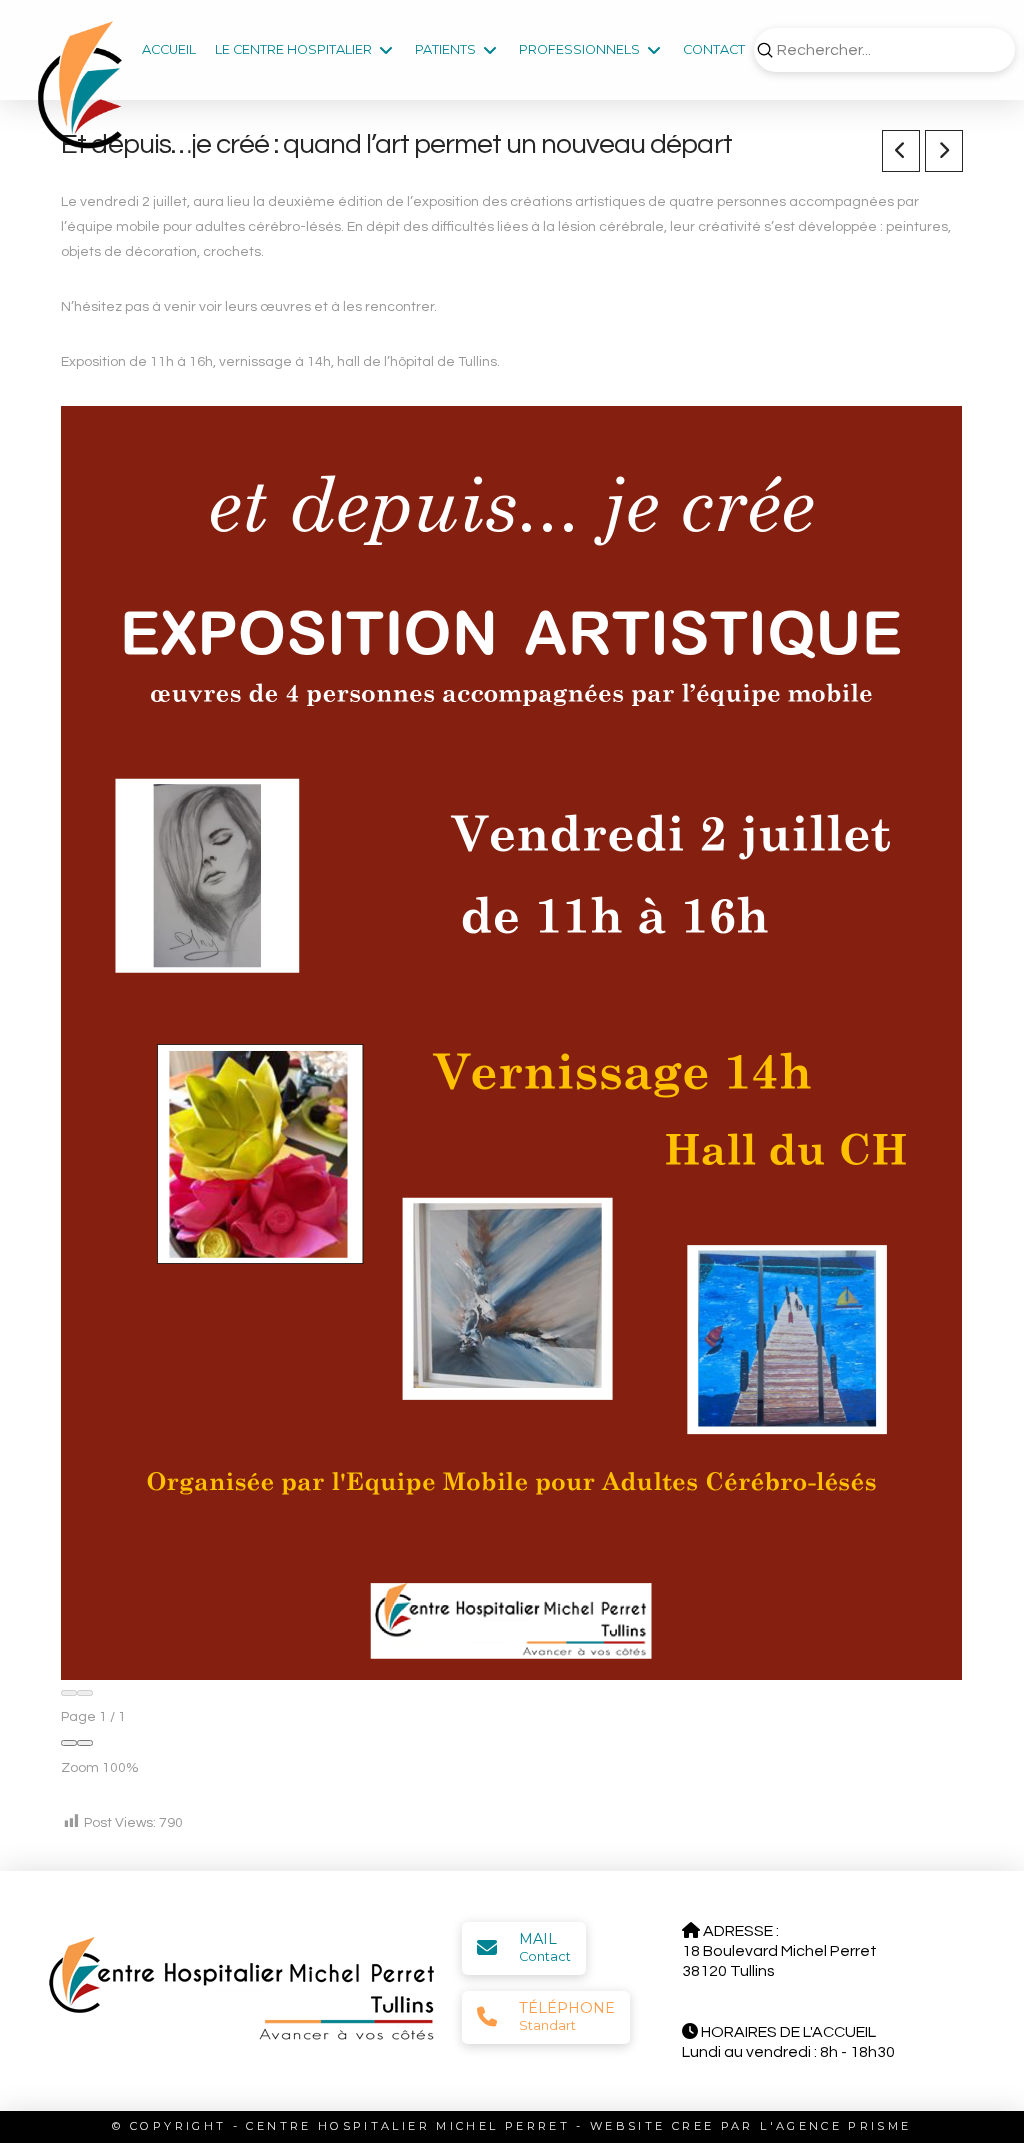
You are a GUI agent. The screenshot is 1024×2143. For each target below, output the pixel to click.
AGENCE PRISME (844, 2126)
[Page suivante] (85, 1693)
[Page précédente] (69, 1693)
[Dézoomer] (69, 1743)
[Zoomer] (85, 1743)
